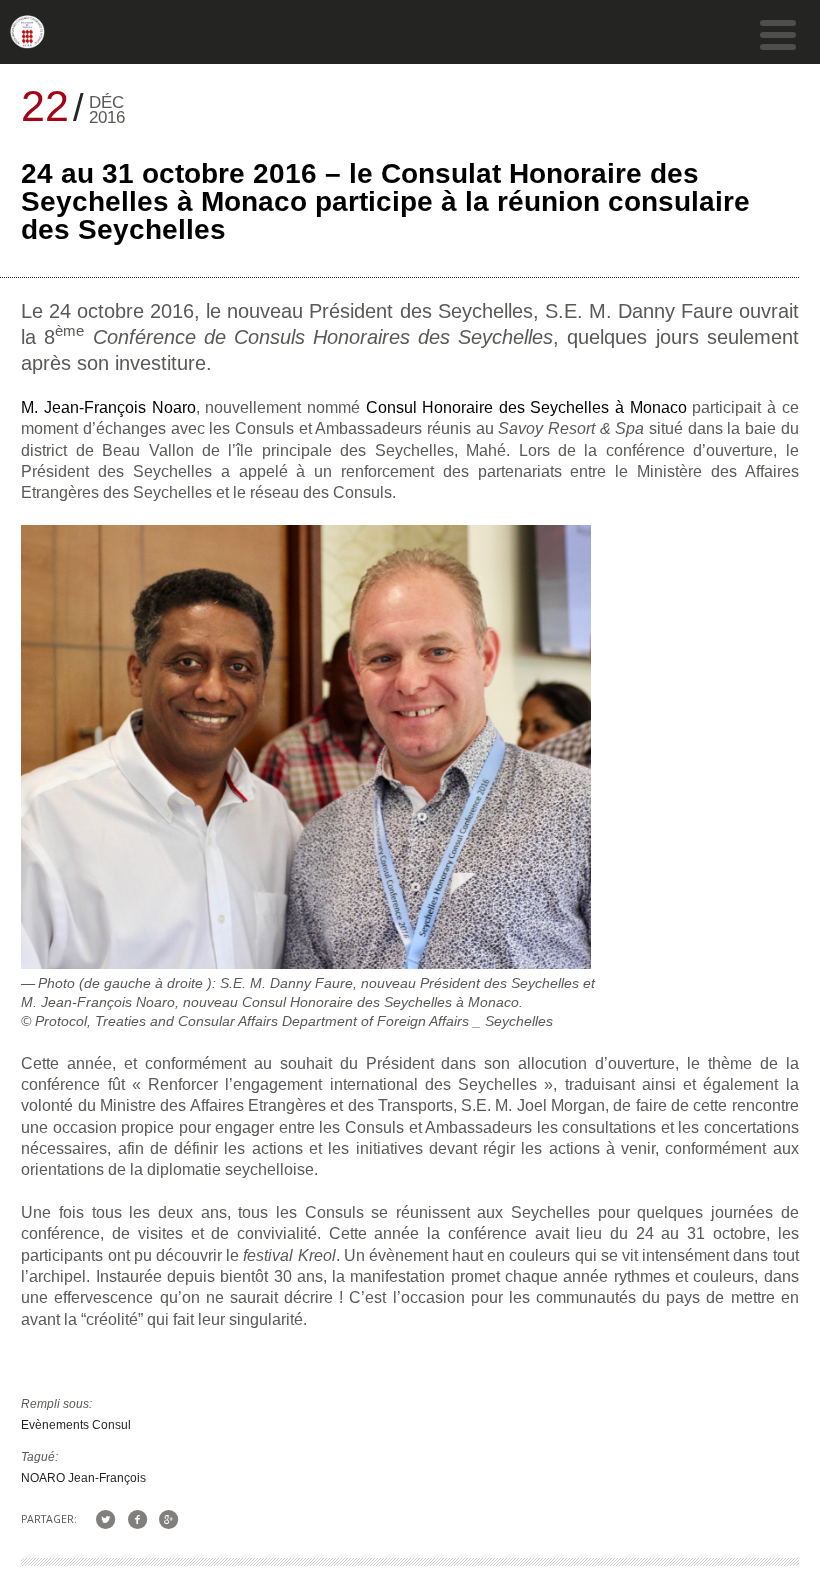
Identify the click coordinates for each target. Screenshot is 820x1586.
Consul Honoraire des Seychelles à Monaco (526, 407)
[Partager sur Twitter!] (105, 1518)
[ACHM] (27, 40)
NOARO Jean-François (83, 1478)
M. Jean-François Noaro (108, 407)
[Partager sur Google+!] (168, 1518)
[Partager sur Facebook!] (136, 1518)
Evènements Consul (76, 1425)
